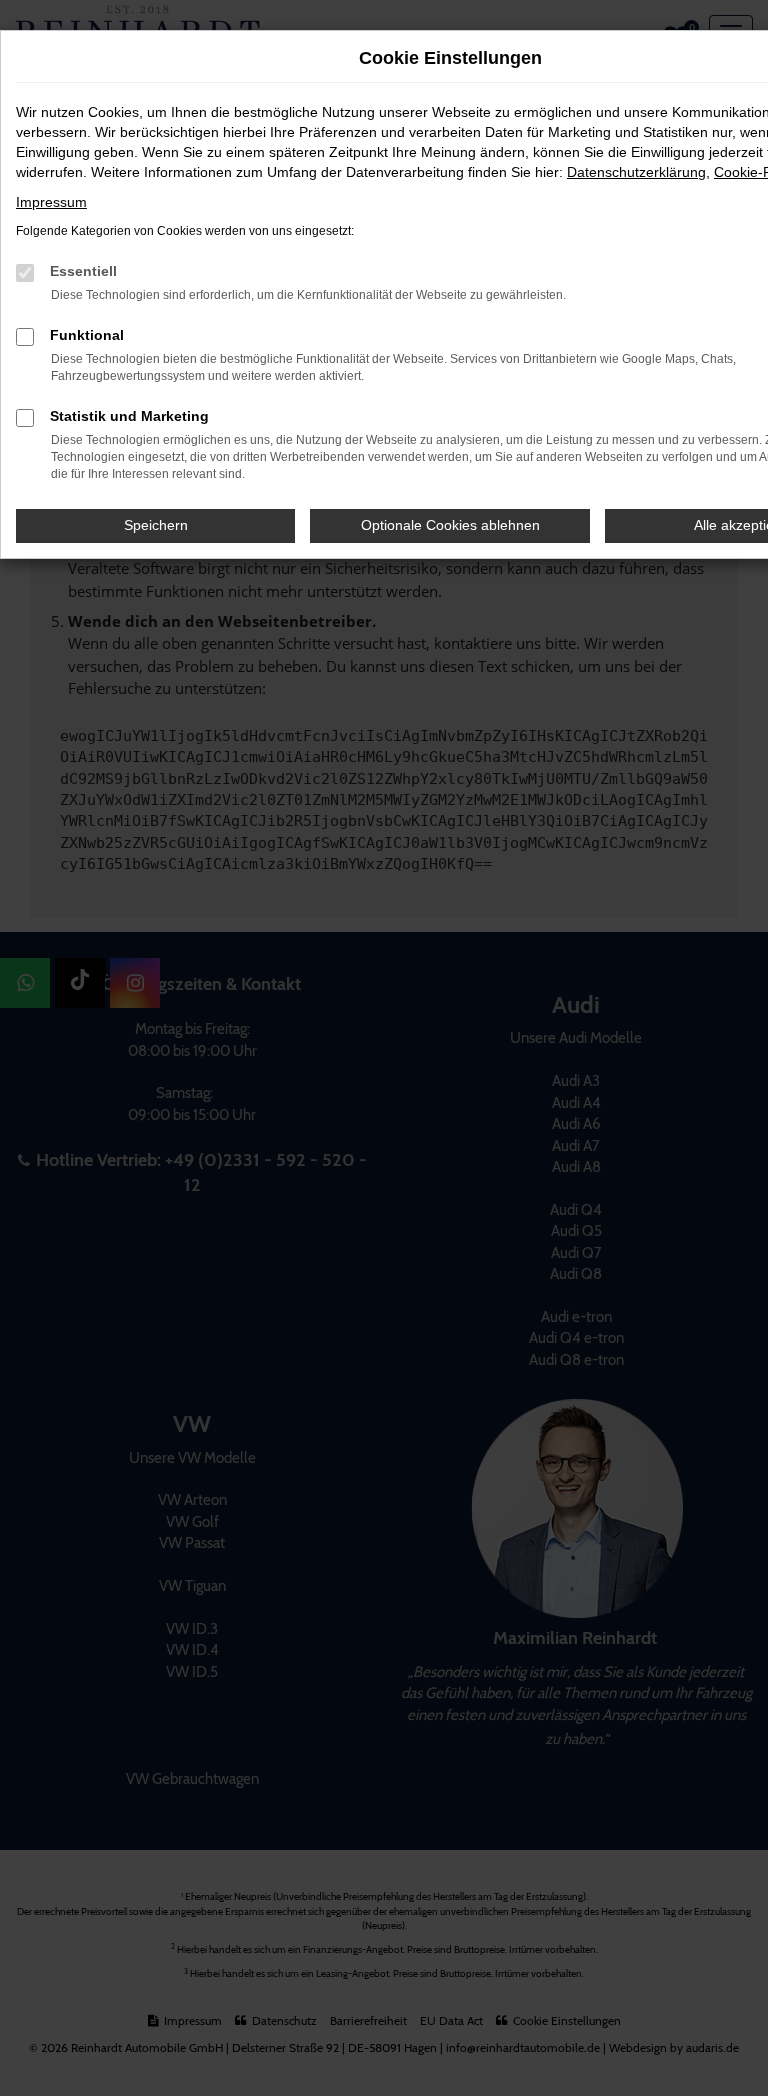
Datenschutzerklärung (636, 172)
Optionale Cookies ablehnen (450, 525)
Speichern (156, 525)
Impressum (51, 202)
